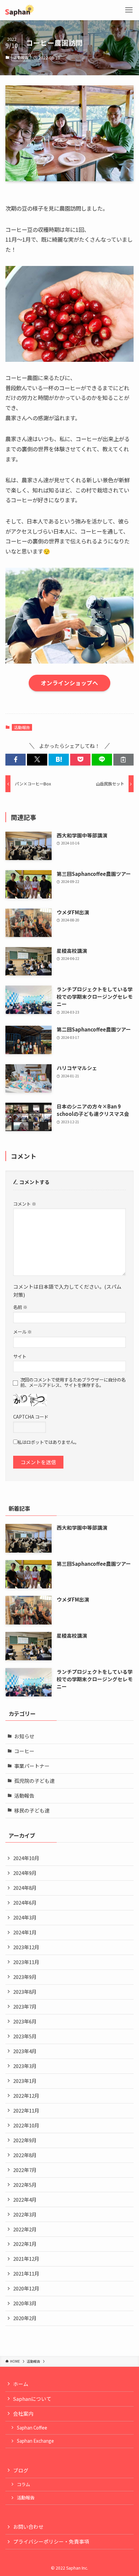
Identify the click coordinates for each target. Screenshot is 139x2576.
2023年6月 (25, 2021)
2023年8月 (25, 1992)
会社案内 (23, 2413)
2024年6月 (25, 1902)
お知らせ (24, 1736)
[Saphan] (20, 10)
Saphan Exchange (35, 2441)
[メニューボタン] (129, 10)
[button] (16, 760)
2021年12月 (26, 2259)
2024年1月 (25, 1932)
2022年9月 (25, 2140)
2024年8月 (25, 1888)
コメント (25, 1204)
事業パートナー (32, 1766)
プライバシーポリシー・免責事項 (51, 2541)
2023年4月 (25, 2051)
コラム (23, 2484)
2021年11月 (26, 2273)
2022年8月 (25, 2155)
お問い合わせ (28, 2527)
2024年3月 (25, 1917)
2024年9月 (25, 1873)
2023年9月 (25, 1977)
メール (22, 1332)
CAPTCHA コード (31, 1417)
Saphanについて (32, 2399)
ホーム (21, 2384)
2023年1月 (25, 2081)
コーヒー (24, 1751)
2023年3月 (25, 2066)
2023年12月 (26, 1947)
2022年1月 (25, 2244)
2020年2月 (25, 2318)
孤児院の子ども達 (34, 1781)
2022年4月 (25, 2199)
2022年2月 (25, 2229)
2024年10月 (26, 1858)
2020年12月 (26, 2288)
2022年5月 (25, 2185)
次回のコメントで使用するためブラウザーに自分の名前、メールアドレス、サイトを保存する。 (73, 1383)
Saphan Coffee (32, 2428)
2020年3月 (25, 2303)
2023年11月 (26, 1962)
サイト (20, 1356)
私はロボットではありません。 (48, 1442)
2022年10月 (26, 2125)
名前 (20, 1307)
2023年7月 (25, 2006)
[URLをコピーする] (123, 760)
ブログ (21, 2470)
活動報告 (21, 57)
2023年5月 (25, 2036)
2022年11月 (26, 2110)
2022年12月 (26, 2096)
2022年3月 (25, 2214)
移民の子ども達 (32, 1810)
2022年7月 (25, 2170)
